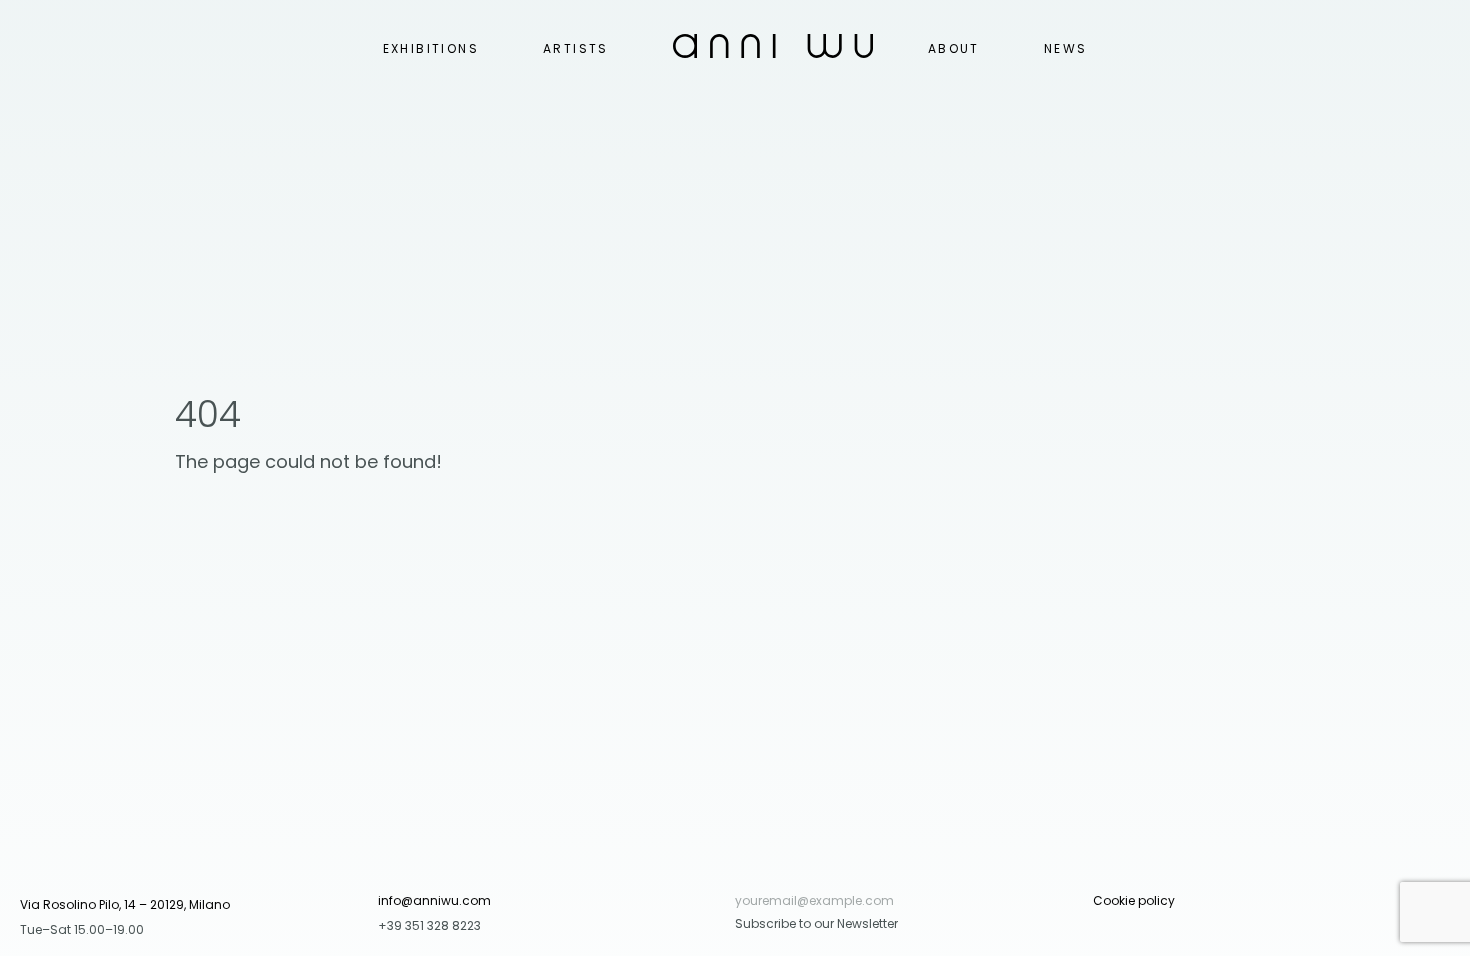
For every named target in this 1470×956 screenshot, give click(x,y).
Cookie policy (1134, 900)
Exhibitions (431, 48)
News (1066, 48)
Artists (576, 48)
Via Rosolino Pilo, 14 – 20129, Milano (125, 904)
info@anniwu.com (434, 900)
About (954, 48)
